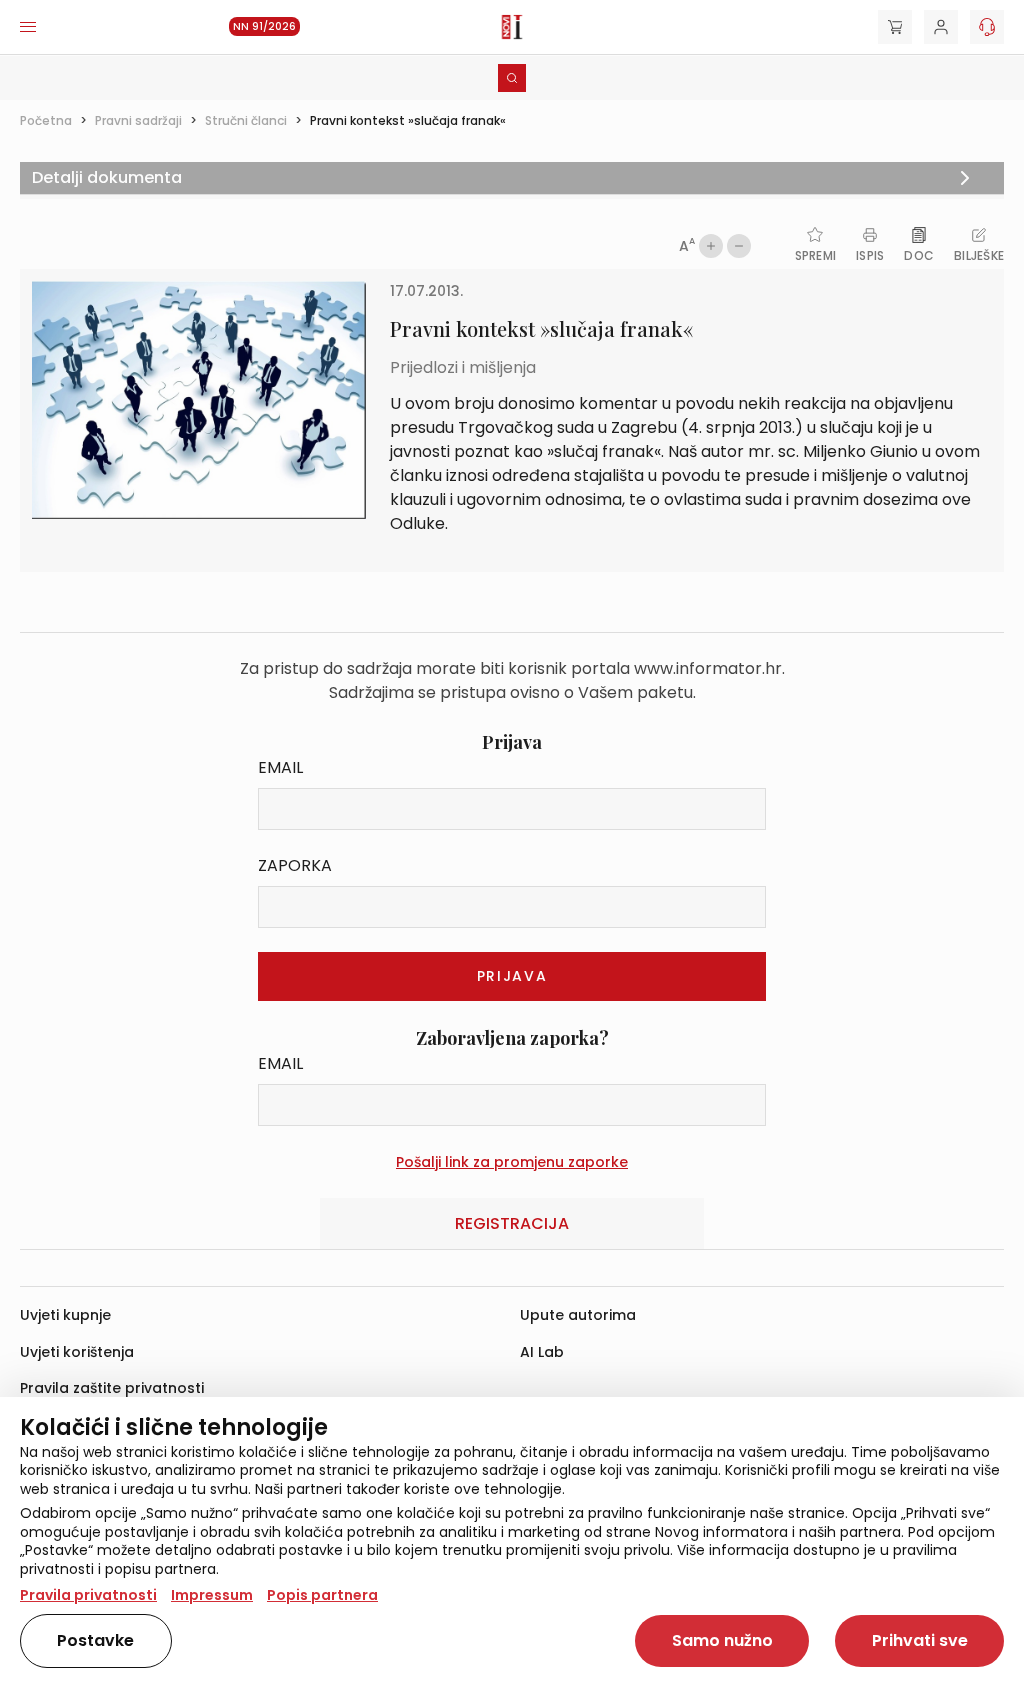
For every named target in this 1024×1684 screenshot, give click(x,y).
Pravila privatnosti (88, 1595)
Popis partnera (322, 1595)
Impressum (212, 1595)
